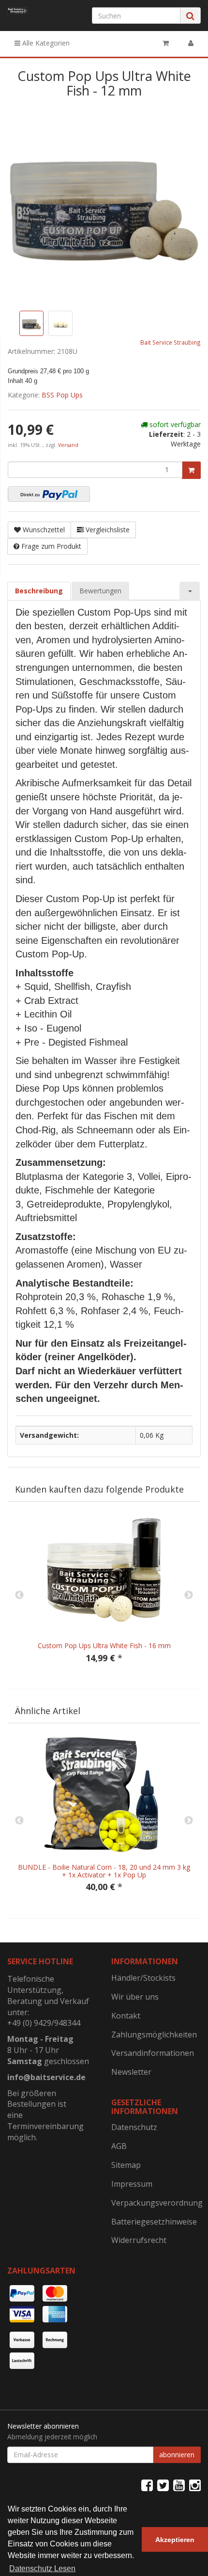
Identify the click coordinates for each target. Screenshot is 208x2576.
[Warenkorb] (166, 43)
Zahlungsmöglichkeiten (154, 2035)
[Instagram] (195, 2485)
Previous (19, 1595)
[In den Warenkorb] (191, 470)
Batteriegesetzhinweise (154, 2222)
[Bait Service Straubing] (17, 11)
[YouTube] (179, 2485)
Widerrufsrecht (139, 2240)
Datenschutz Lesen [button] (42, 2568)
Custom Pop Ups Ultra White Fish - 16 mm (104, 1646)
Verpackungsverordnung (156, 2203)
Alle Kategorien (45, 43)
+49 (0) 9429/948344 (44, 2023)
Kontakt (126, 2016)
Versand (68, 445)
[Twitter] (163, 2485)
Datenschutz (134, 2127)
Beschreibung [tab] (39, 591)
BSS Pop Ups (62, 395)
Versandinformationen (153, 2053)
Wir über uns (135, 1997)
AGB (119, 2146)
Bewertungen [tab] (100, 591)
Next (189, 1595)
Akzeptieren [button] (175, 2540)
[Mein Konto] (191, 43)
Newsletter (131, 2072)
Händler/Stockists (143, 1978)
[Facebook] (147, 2485)
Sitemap (126, 2165)
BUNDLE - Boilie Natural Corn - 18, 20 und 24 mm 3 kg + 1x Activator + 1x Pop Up (104, 1871)
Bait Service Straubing (171, 342)
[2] (49, 494)
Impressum (132, 2184)
